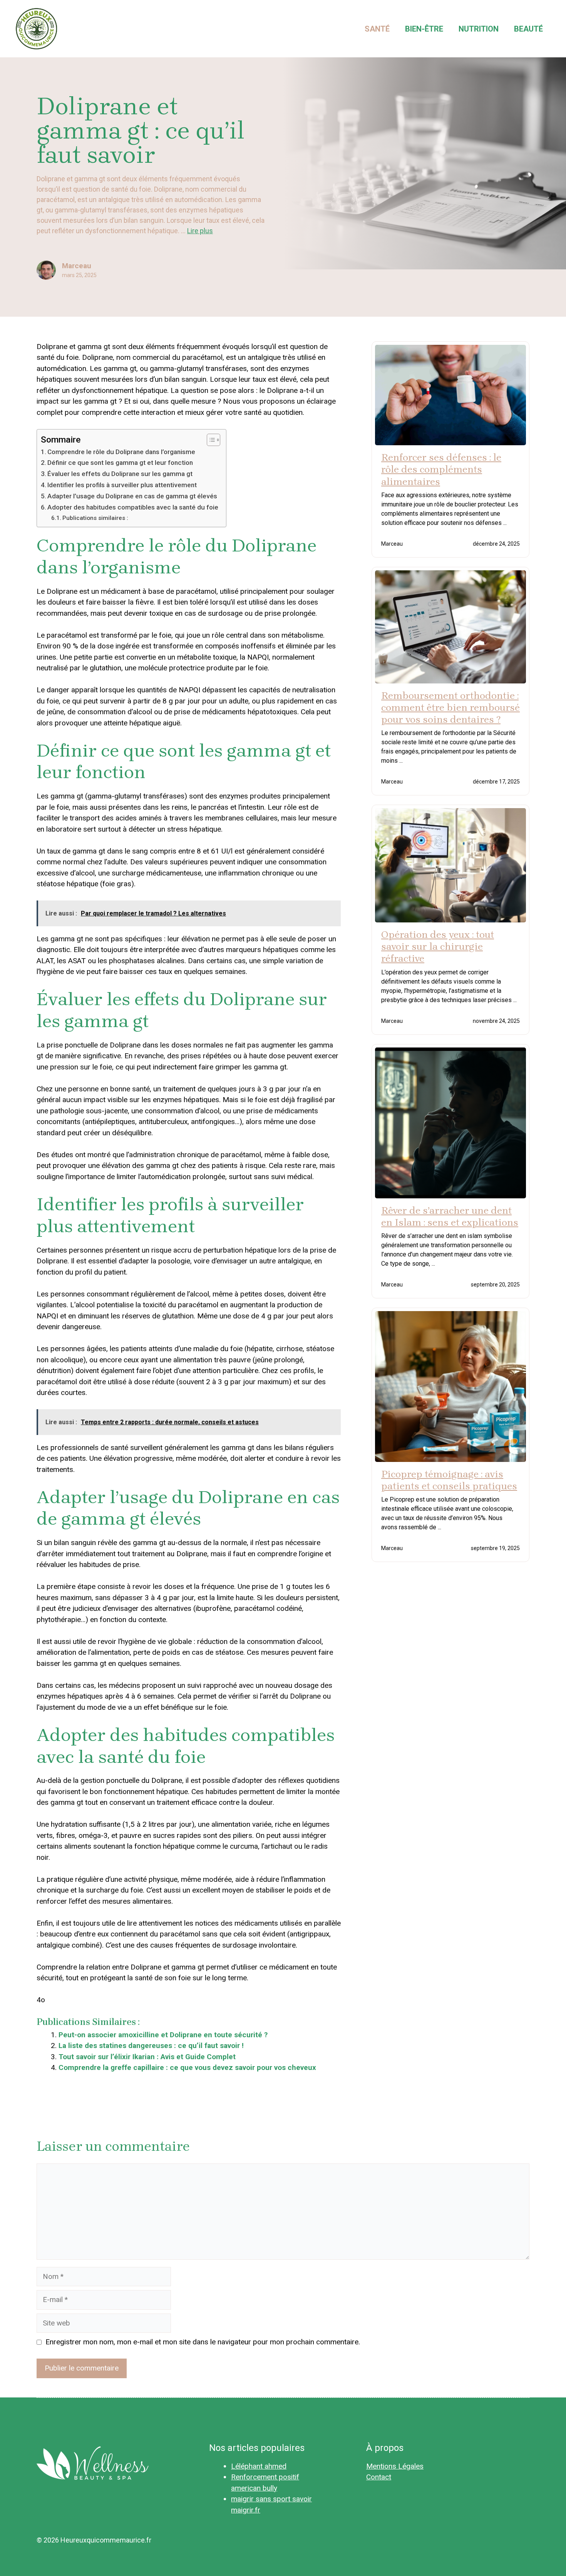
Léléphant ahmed (259, 2466)
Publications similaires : (95, 518)
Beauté (528, 29)
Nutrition (479, 29)
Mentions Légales (395, 2466)
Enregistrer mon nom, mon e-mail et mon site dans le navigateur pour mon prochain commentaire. (203, 2342)
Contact (379, 2477)
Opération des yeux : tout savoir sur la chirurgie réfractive (438, 946)
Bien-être (424, 29)
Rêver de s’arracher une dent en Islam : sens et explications (450, 1216)
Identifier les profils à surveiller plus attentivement (122, 485)
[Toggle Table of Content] (210, 440)
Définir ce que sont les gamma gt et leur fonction (120, 463)
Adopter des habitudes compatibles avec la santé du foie (133, 507)
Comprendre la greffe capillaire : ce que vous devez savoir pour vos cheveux (188, 2067)
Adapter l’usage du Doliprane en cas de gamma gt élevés (132, 496)
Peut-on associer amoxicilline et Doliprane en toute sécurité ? (163, 2035)
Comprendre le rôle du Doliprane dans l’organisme (121, 452)
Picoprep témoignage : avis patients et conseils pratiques (449, 1480)
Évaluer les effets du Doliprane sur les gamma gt (120, 474)
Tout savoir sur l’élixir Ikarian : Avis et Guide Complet (147, 2057)
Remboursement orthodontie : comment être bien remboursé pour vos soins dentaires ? (450, 707)
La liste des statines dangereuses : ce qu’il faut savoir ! (151, 2046)
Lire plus (200, 231)
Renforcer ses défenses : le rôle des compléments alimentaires (441, 469)
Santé (377, 29)
